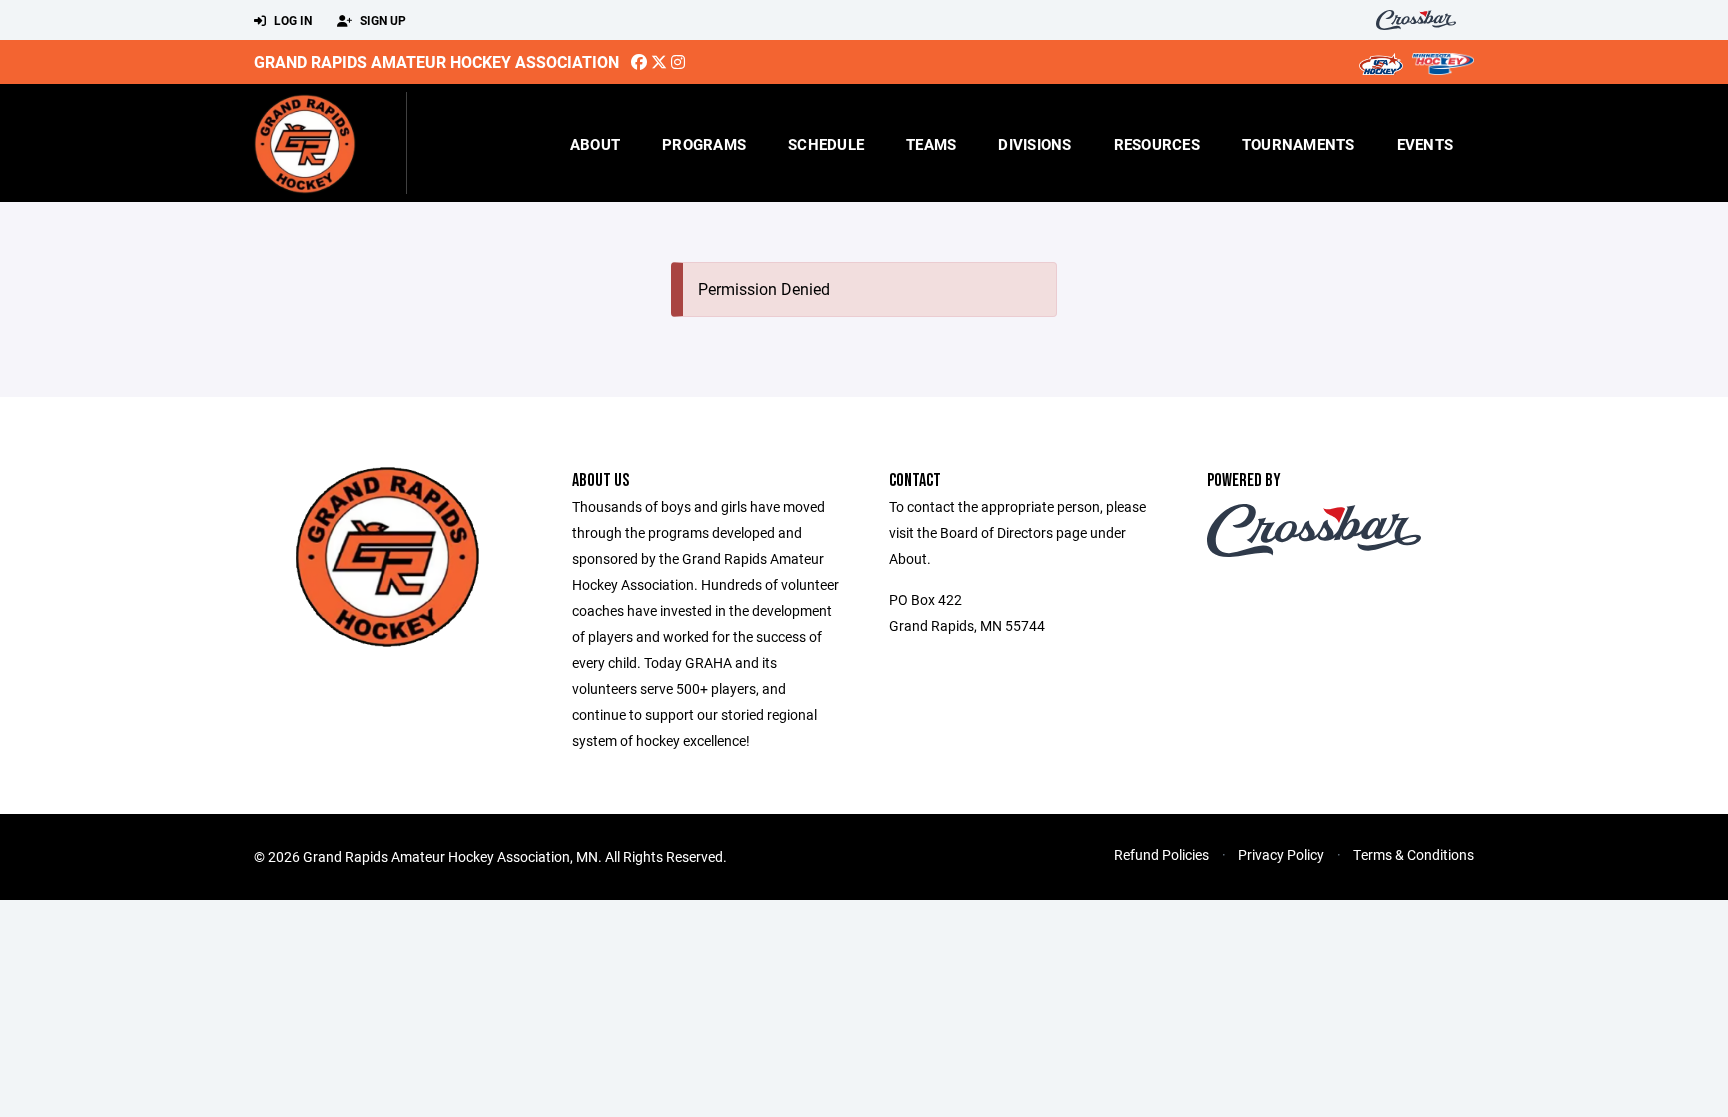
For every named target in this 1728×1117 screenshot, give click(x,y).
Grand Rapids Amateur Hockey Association (436, 61)
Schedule (826, 144)
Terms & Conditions (1413, 854)
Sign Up (381, 20)
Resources (1157, 144)
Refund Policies (1161, 854)
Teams (931, 144)
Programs (704, 144)
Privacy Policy (1281, 854)
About (595, 144)
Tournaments (1298, 144)
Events (1425, 144)
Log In (291, 20)
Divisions (1034, 144)
